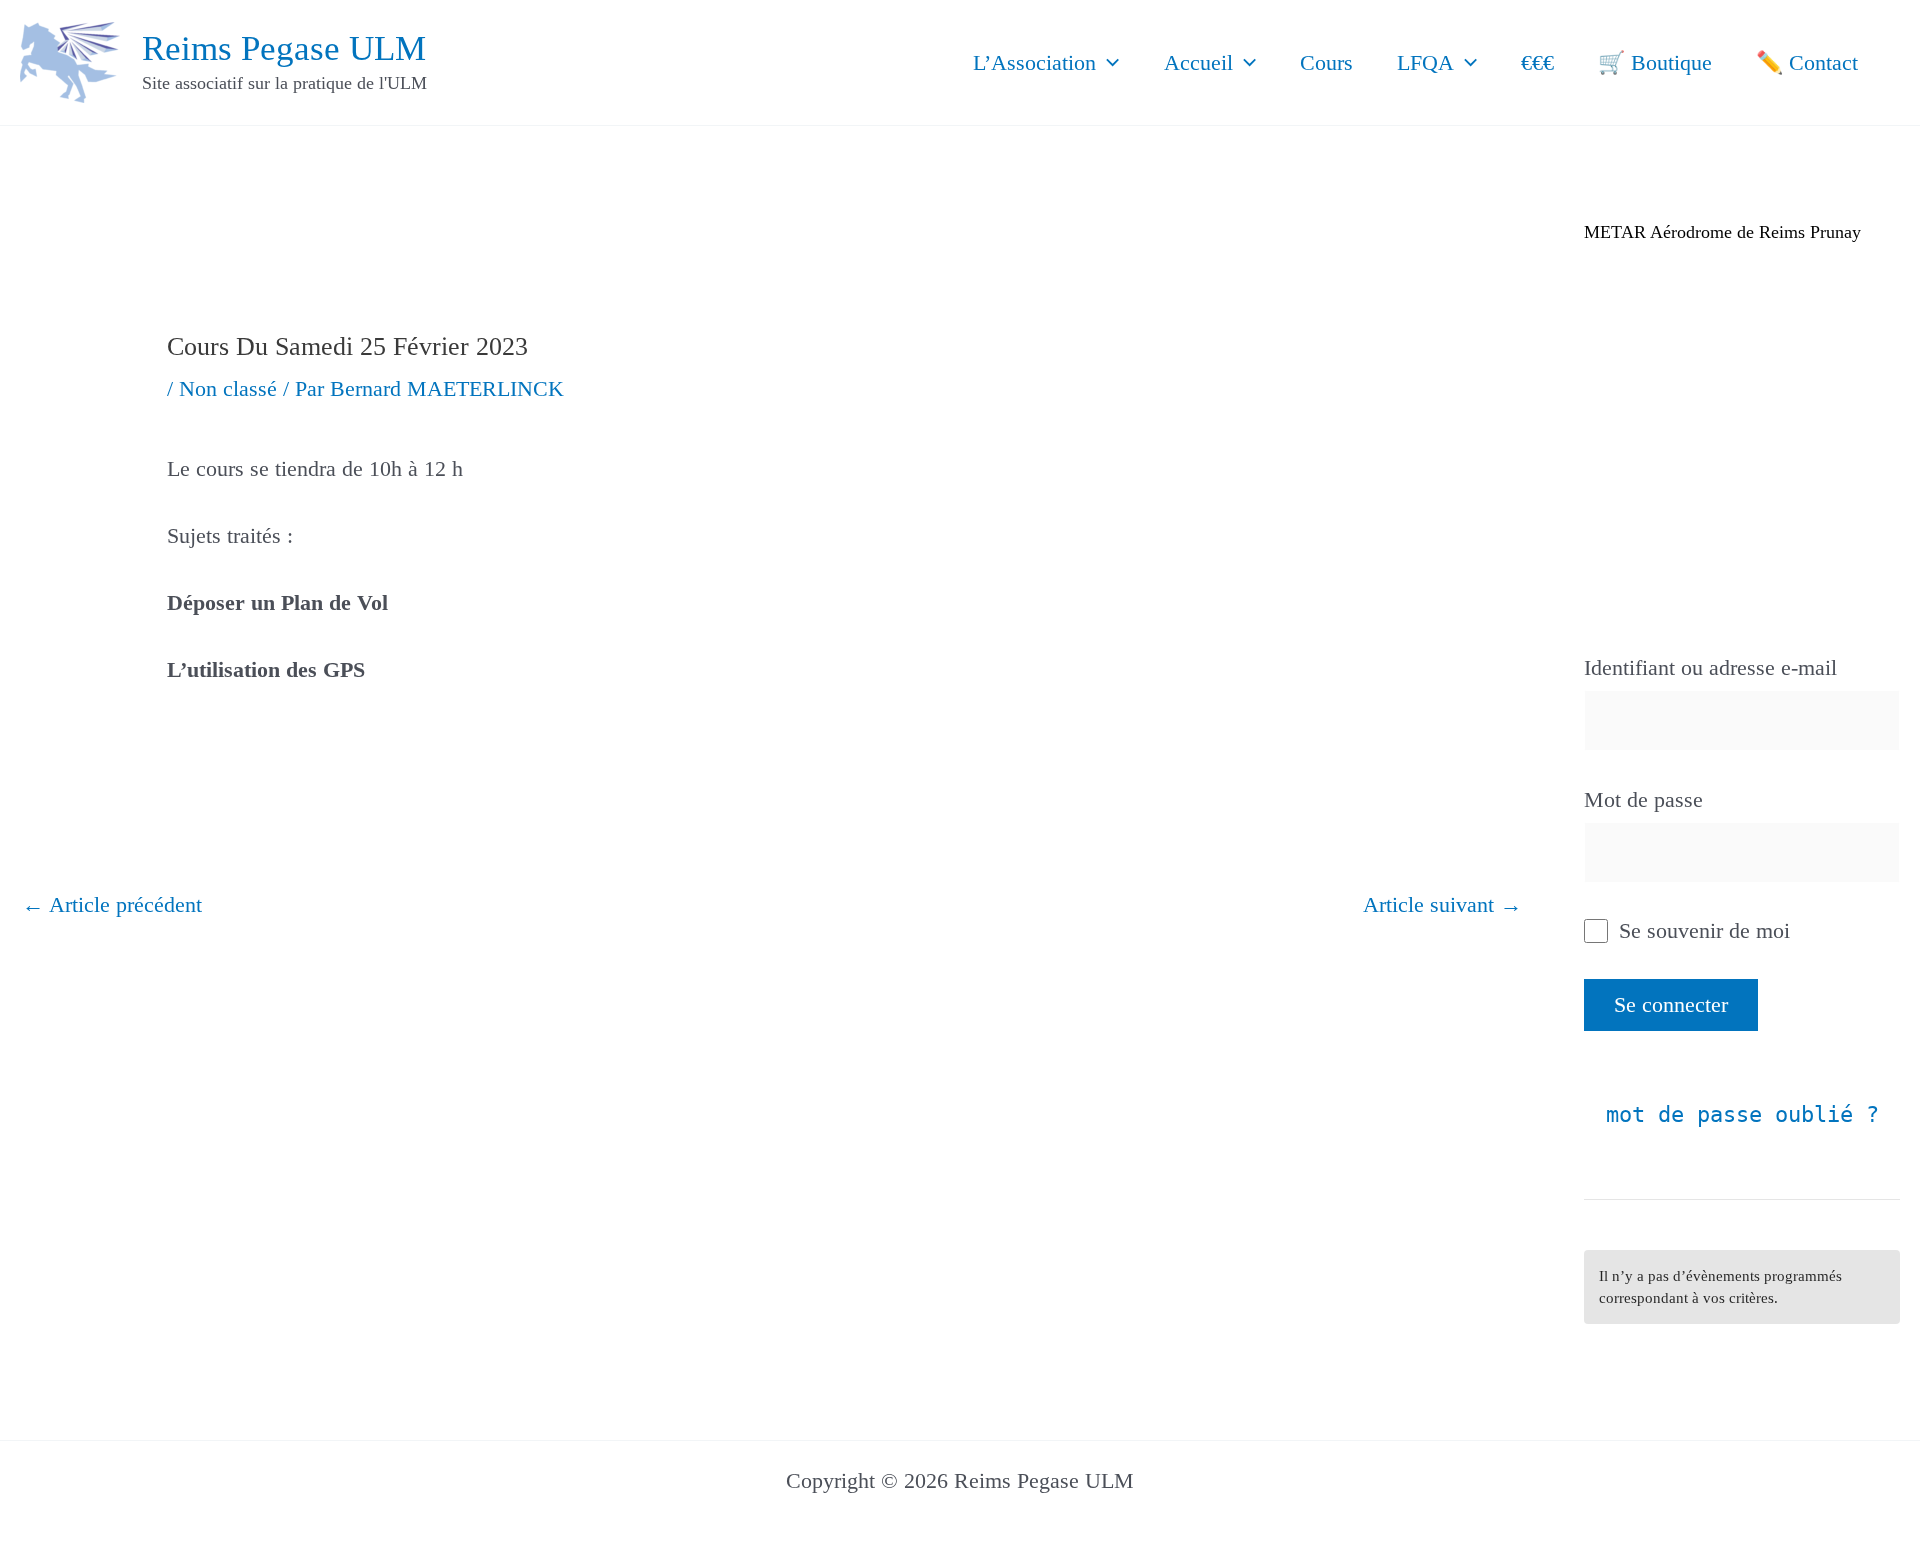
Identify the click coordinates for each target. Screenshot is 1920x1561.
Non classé (228, 388)
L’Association (1034, 62)
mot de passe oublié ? (1742, 1114)
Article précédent (112, 904)
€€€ (1537, 62)
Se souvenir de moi (1701, 930)
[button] (1107, 63)
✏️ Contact (1807, 62)
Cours (1326, 62)
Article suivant (1442, 904)
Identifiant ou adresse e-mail (1710, 667)
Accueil (1198, 62)
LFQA (1425, 62)
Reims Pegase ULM (284, 48)
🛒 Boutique (1655, 62)
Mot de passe (1643, 799)
